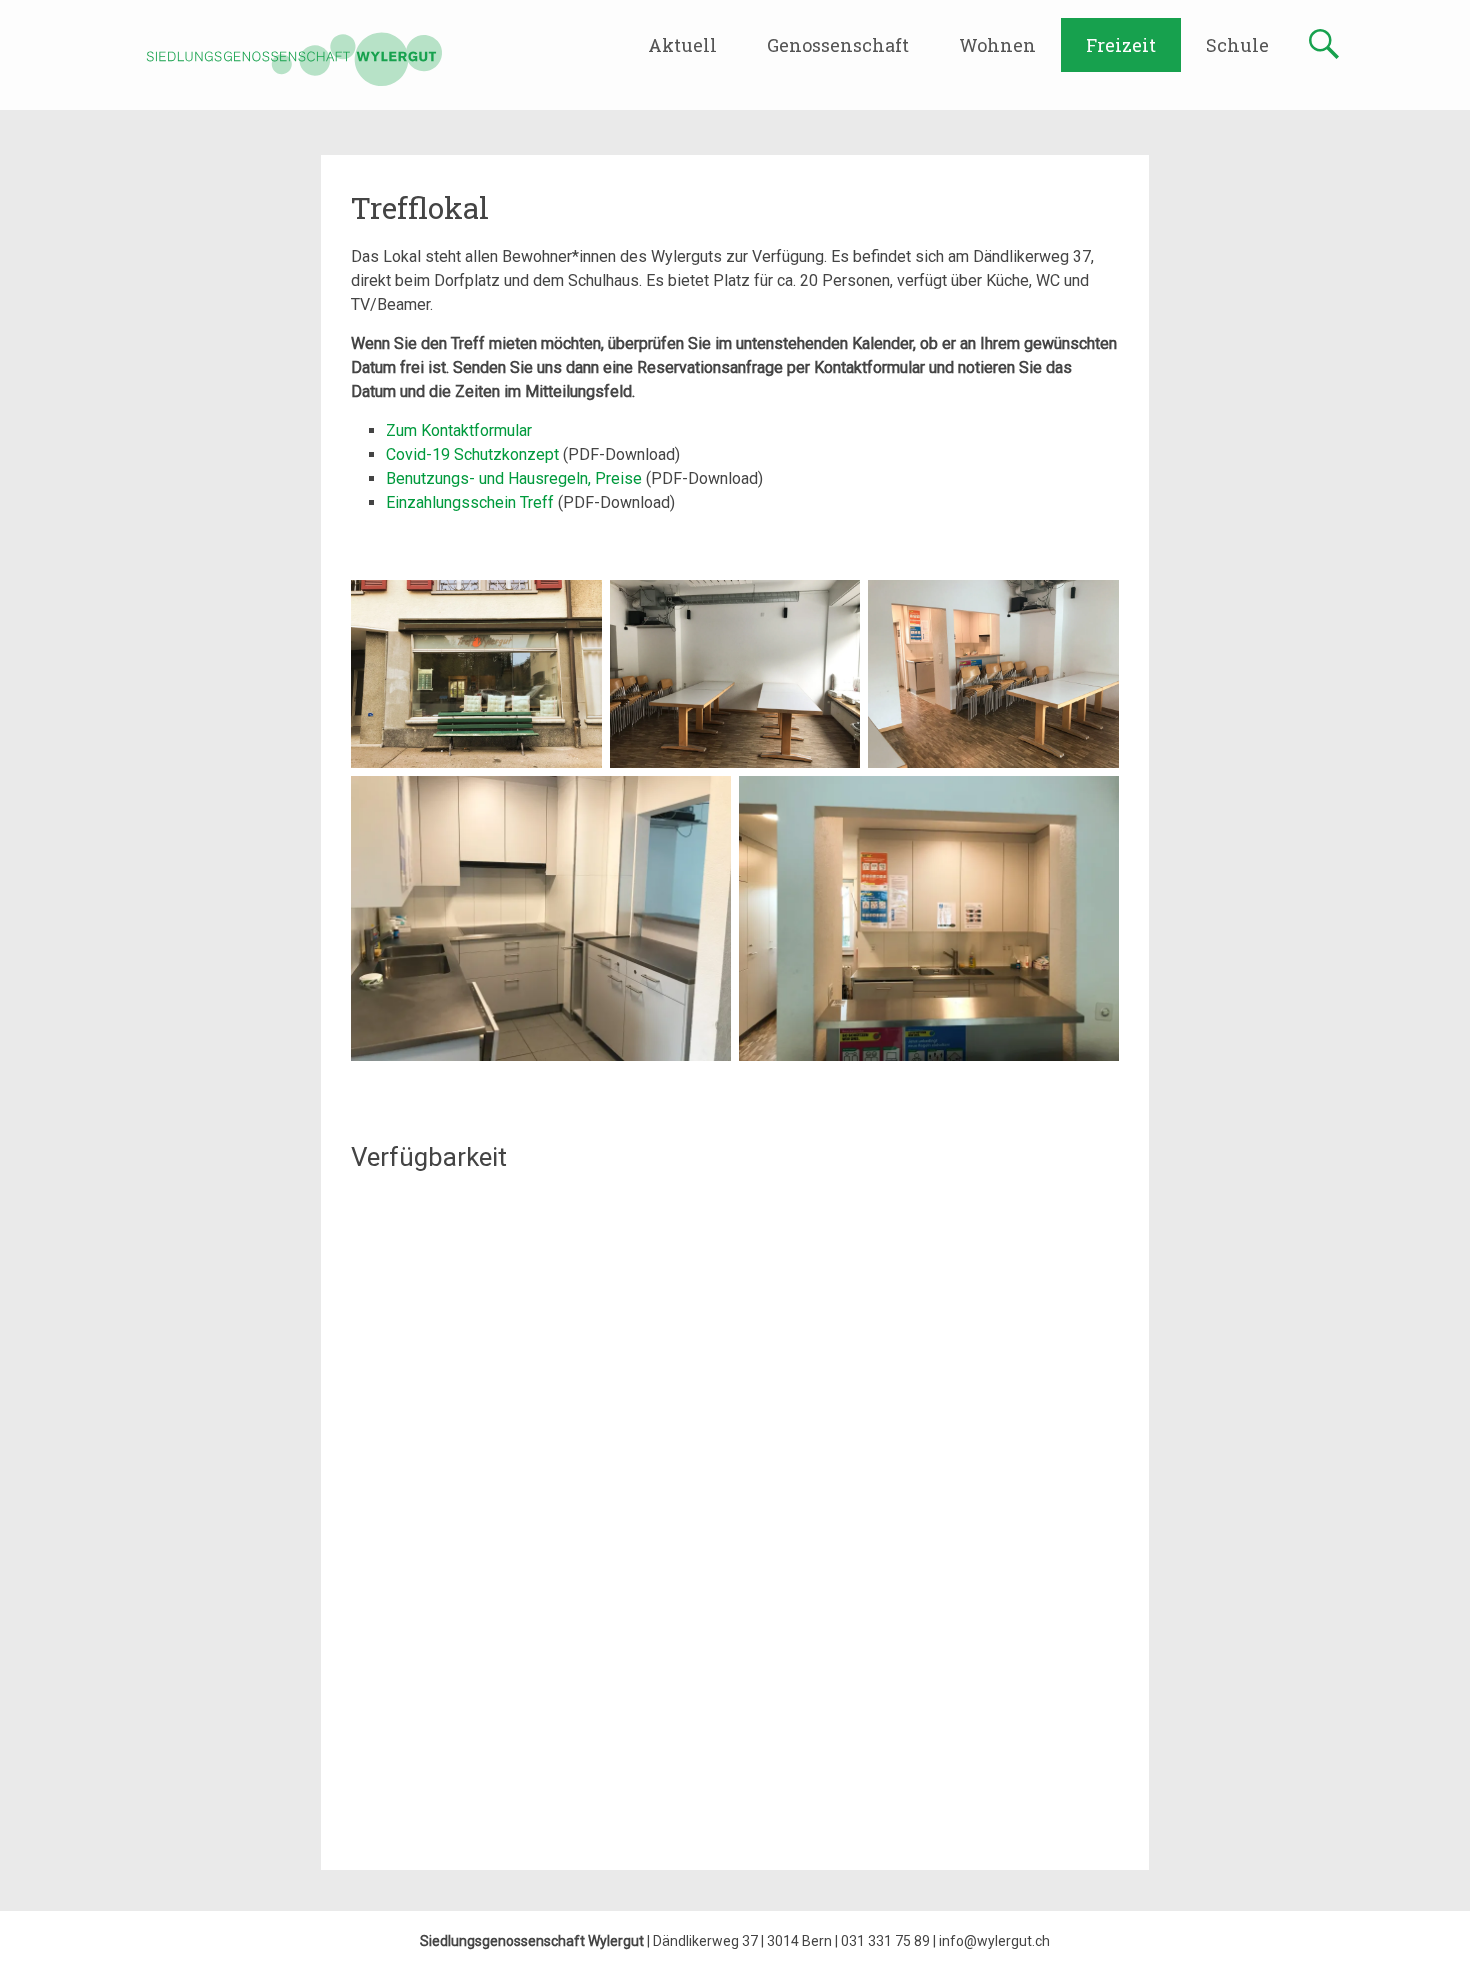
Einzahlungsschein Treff (472, 502)
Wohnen (997, 45)
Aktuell (682, 45)
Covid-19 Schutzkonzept (474, 454)
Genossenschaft (838, 45)
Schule (1237, 45)
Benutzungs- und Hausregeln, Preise (516, 478)
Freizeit (1121, 45)
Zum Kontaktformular (459, 430)
